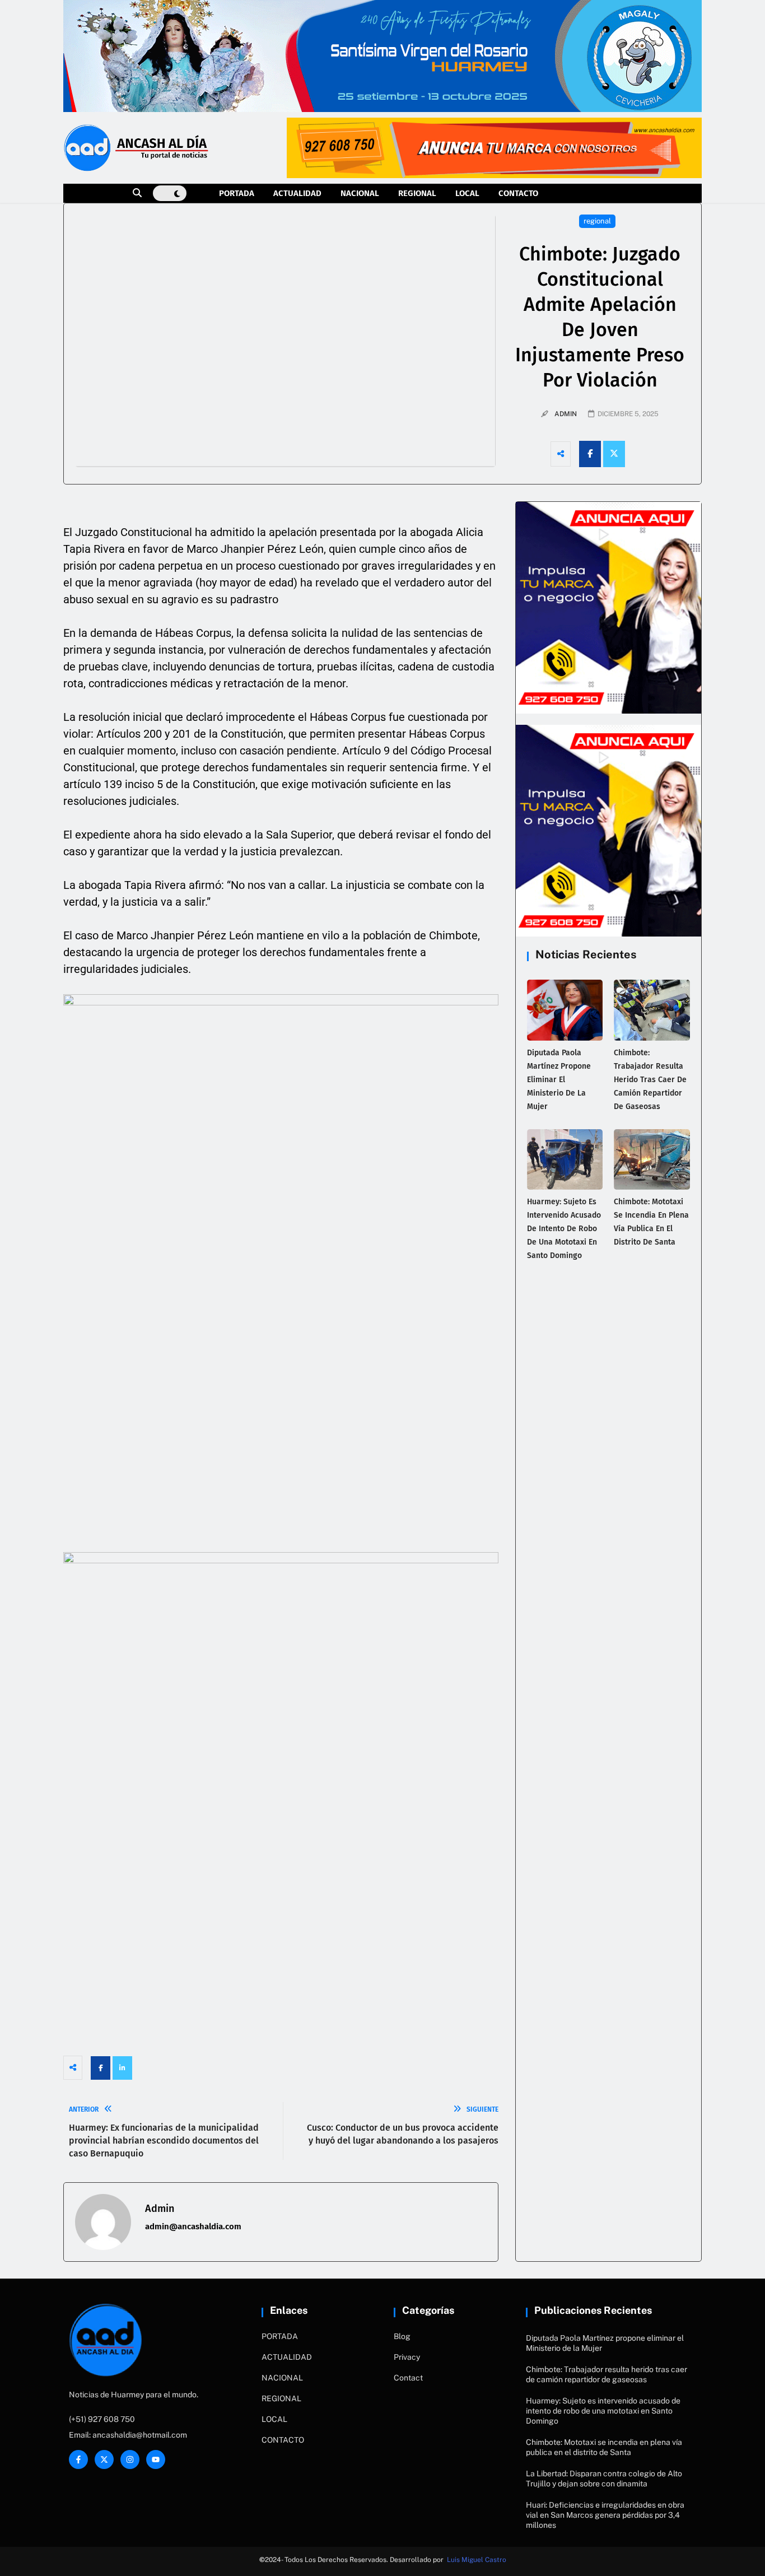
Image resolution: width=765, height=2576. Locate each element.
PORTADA (237, 193)
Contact (408, 2378)
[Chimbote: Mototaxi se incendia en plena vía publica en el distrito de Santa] (652, 1159)
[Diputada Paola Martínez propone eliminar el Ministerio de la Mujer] (565, 1010)
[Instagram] (130, 2459)
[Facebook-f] (78, 2459)
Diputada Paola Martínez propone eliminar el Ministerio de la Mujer (559, 1080)
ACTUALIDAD (297, 193)
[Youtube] (156, 2459)
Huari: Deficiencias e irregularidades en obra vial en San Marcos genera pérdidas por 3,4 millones (605, 2515)
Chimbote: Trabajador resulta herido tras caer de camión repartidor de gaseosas (650, 1080)
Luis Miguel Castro (477, 2560)
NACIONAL (360, 193)
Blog (402, 2336)
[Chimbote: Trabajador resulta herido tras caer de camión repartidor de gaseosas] (652, 1010)
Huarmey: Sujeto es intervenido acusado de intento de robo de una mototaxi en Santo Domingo (564, 1229)
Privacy (407, 2357)
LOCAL (467, 193)
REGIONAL (417, 193)
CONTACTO (518, 193)
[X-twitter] (104, 2459)
